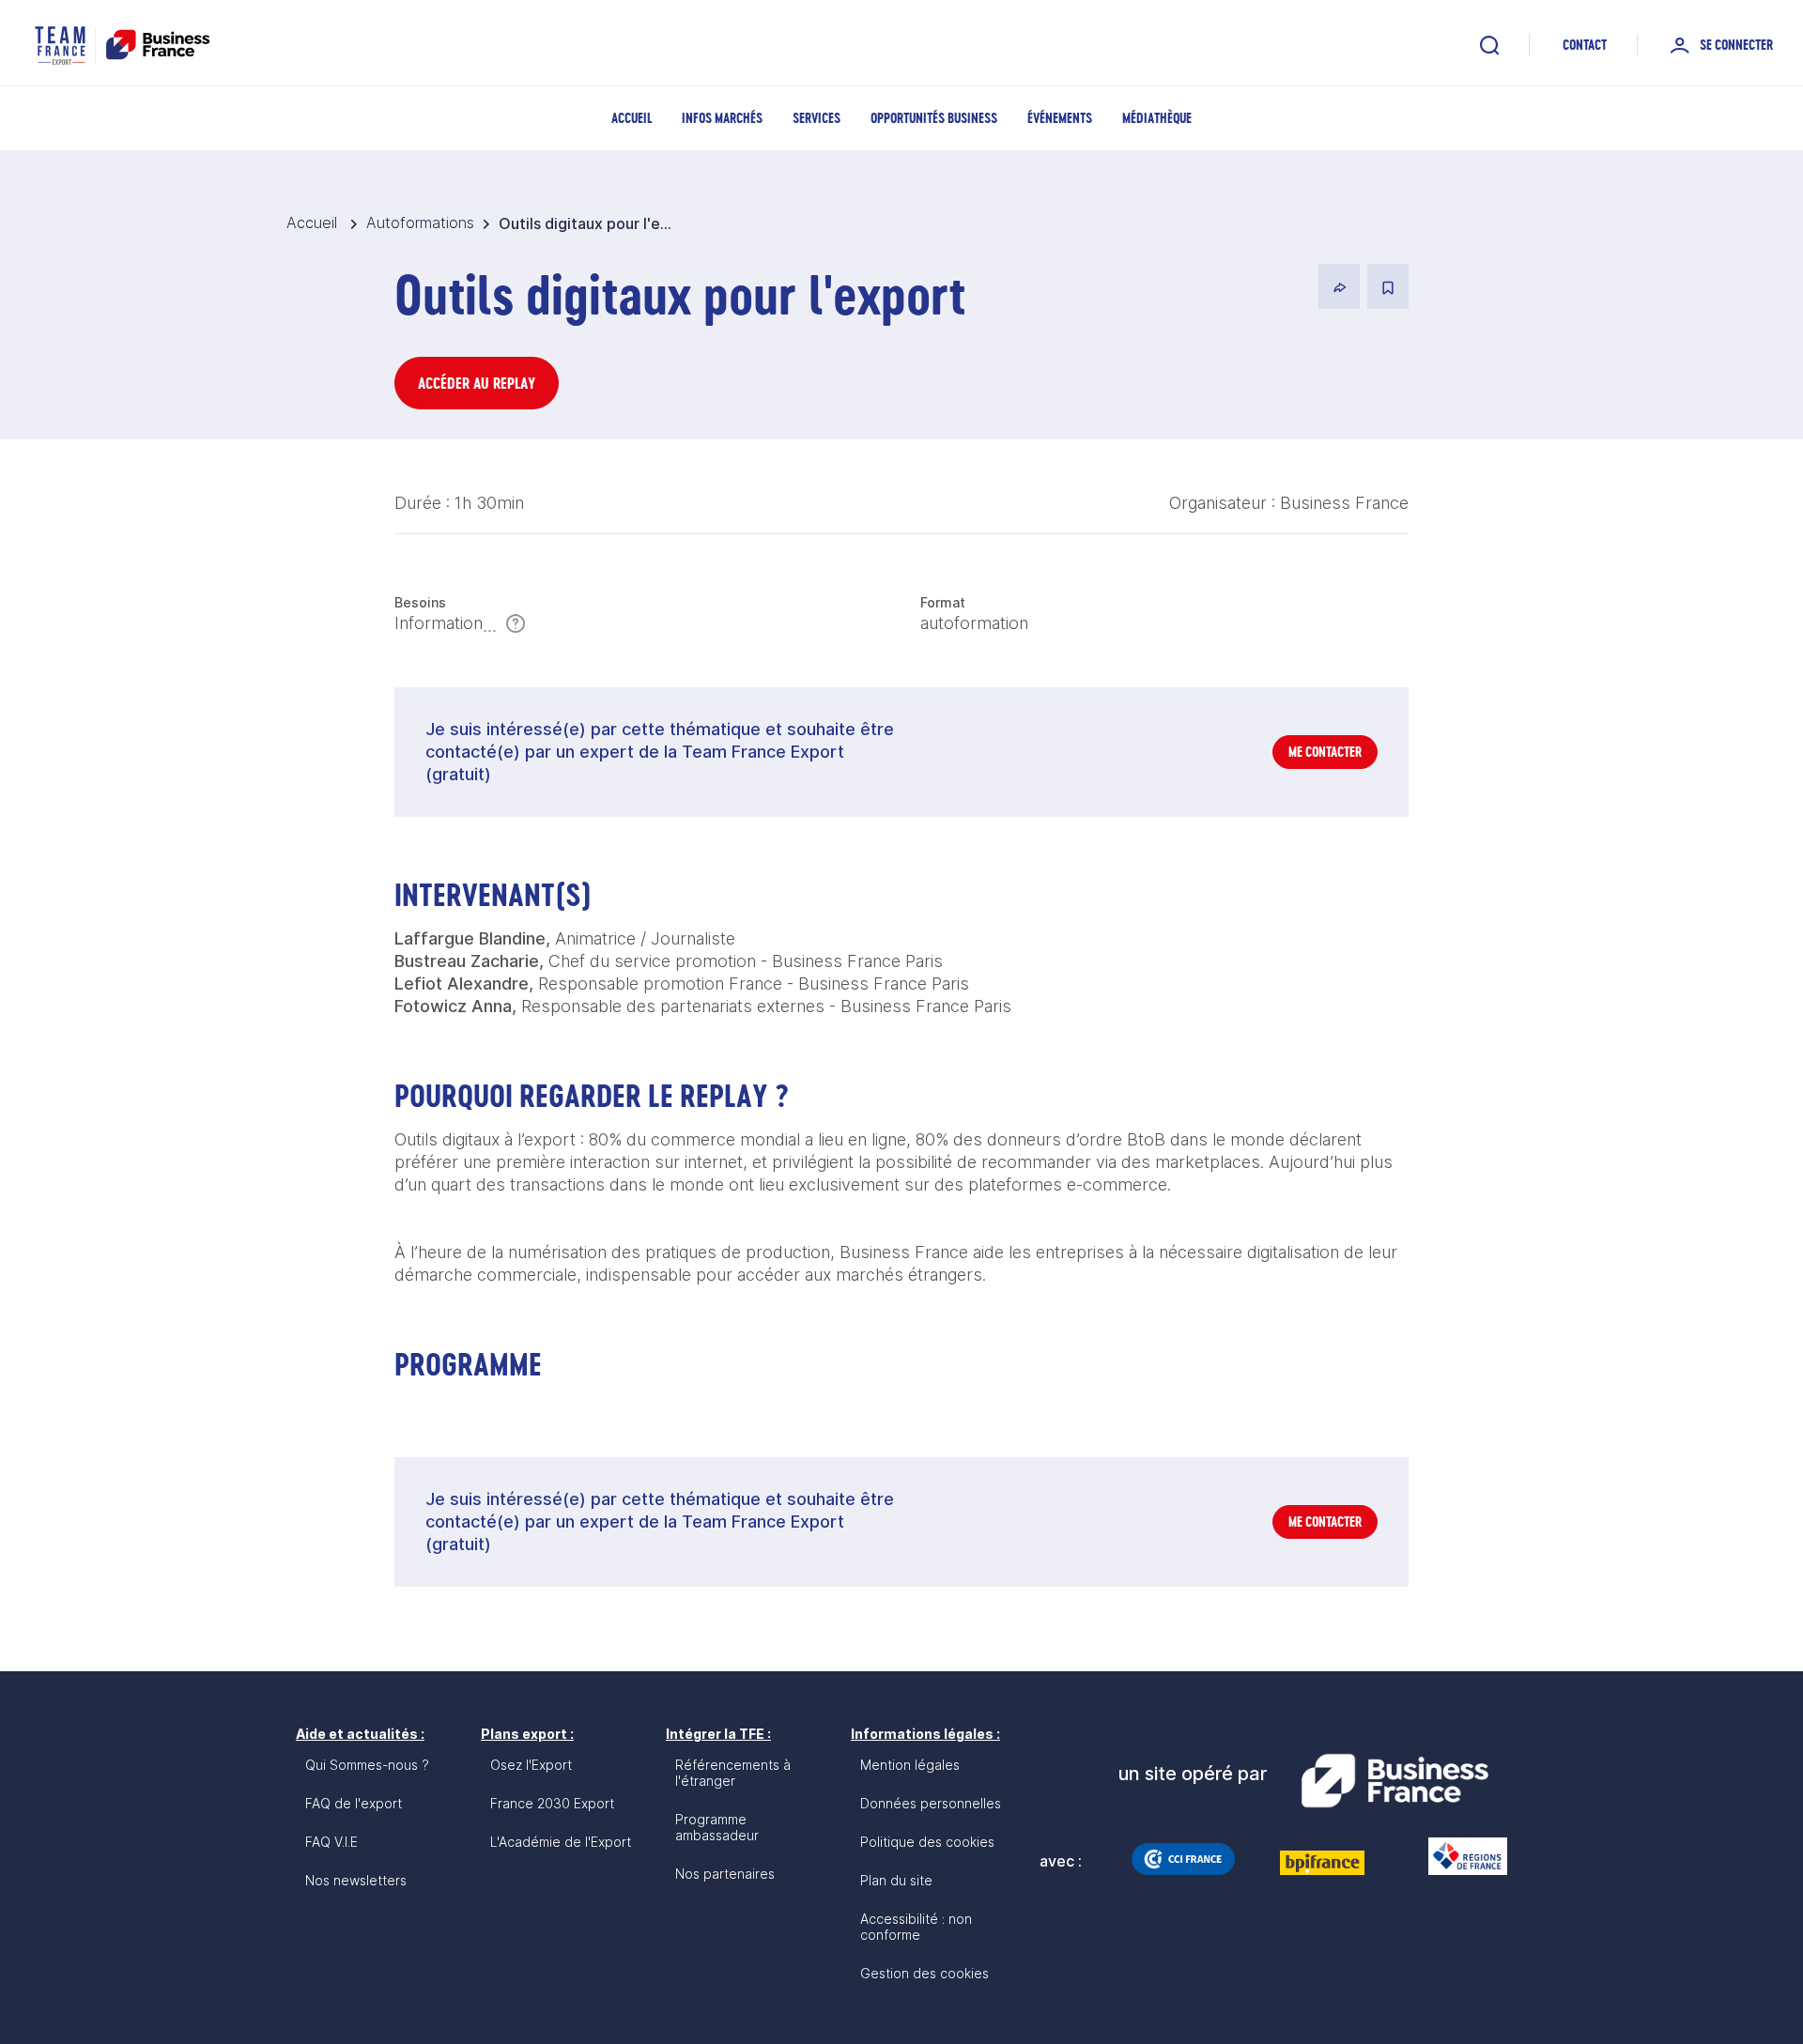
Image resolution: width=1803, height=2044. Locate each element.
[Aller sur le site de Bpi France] (1322, 1863)
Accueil (632, 118)
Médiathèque (1157, 118)
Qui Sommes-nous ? (367, 1765)
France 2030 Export (552, 1803)
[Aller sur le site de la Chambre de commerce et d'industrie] (1183, 1859)
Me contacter (1325, 752)
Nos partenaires (725, 1874)
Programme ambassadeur (717, 1827)
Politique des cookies (927, 1842)
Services (817, 118)
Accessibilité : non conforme (916, 1927)
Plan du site (896, 1880)
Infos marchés (722, 118)
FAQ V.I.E (331, 1842)
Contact (1585, 45)
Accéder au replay (477, 383)
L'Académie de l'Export (561, 1842)
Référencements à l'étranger (733, 1773)
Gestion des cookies (925, 1973)
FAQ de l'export (354, 1803)
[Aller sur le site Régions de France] (1458, 1856)
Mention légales (910, 1765)
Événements (1060, 118)
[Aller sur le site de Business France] (1395, 1781)
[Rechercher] (1489, 45)
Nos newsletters (356, 1880)
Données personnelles (931, 1803)
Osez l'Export (531, 1765)
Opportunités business (934, 118)
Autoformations (420, 223)
